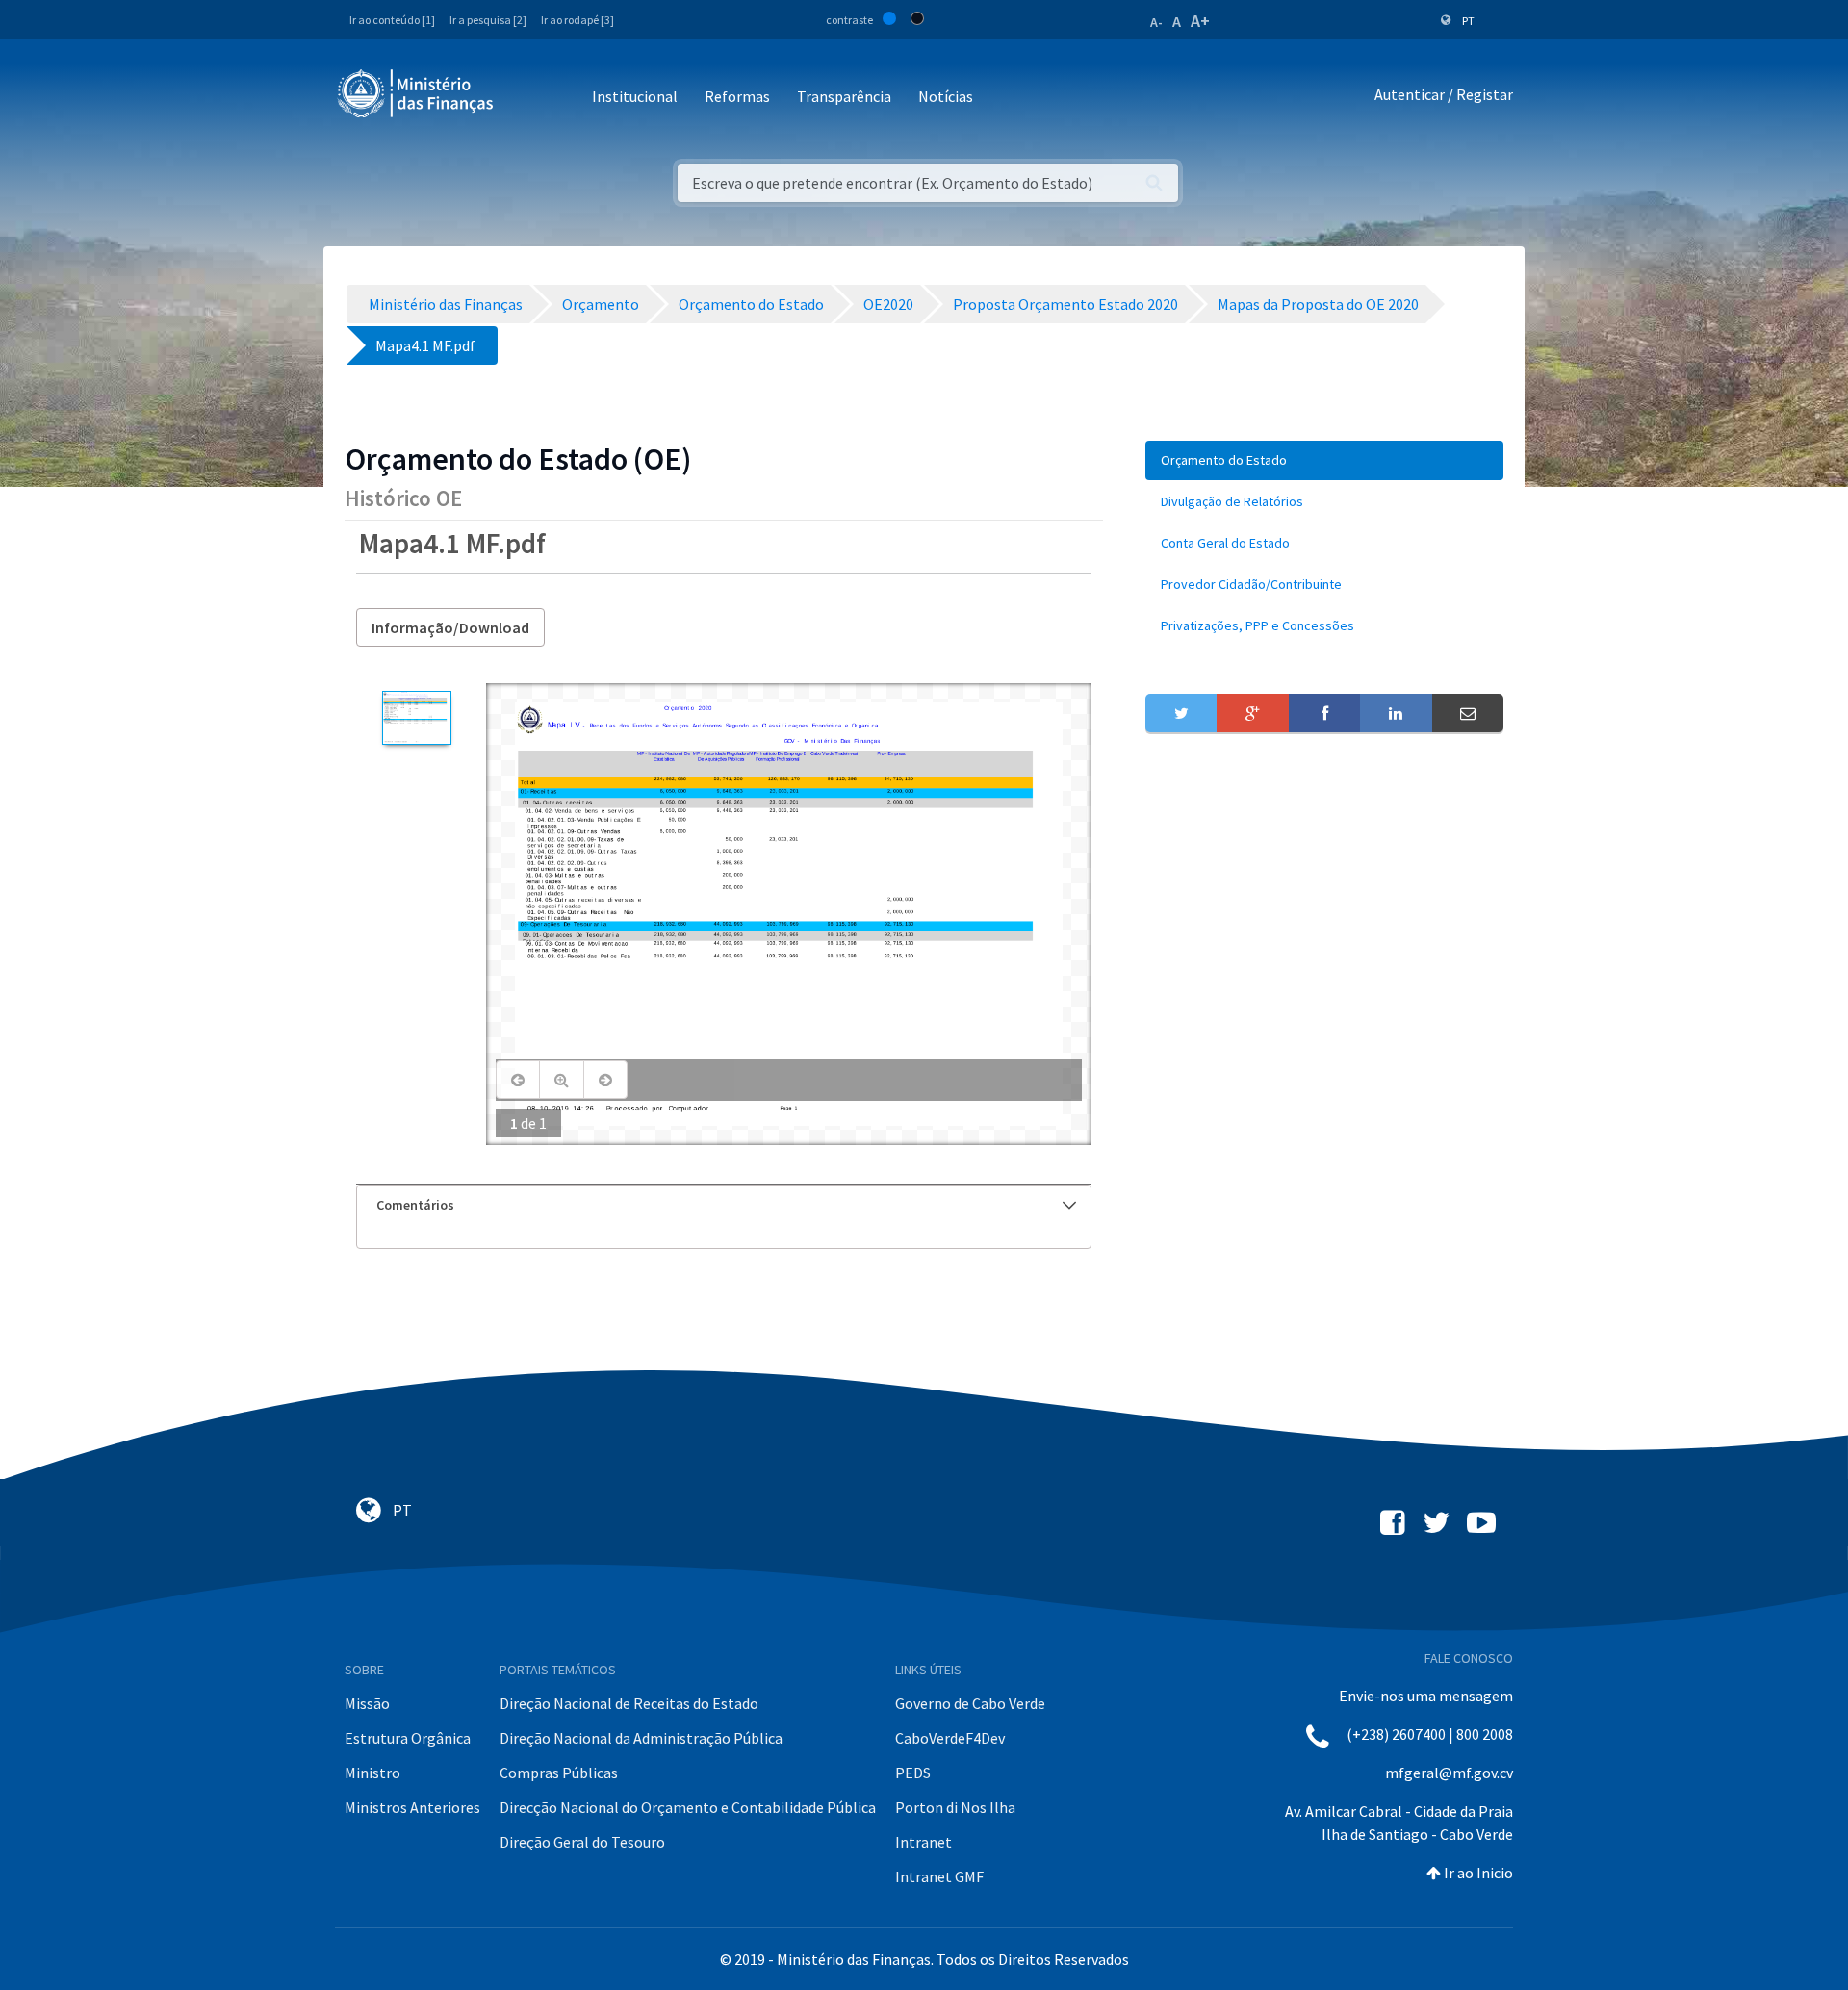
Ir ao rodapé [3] (577, 20)
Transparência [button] (844, 96)
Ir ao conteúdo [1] (392, 20)
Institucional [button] (635, 96)
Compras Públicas (559, 1773)
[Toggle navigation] (524, 98)
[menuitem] (1324, 460)
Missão (367, 1703)
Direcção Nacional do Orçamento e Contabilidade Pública (688, 1807)
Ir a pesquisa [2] (488, 20)
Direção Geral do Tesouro (582, 1842)
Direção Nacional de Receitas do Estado (629, 1703)
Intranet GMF (939, 1876)
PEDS (913, 1773)
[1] (416, 718)
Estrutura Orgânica (408, 1738)
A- (1156, 22)
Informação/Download (450, 627)
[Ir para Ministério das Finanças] (417, 93)
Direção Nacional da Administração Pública (641, 1738)
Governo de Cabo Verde (970, 1703)
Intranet (924, 1842)
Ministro (372, 1773)
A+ (1200, 21)
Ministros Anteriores (412, 1807)
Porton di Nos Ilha (955, 1807)
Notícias (946, 96)
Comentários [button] (415, 1205)
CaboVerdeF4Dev (950, 1738)
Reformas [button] (737, 96)
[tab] (724, 1205)
